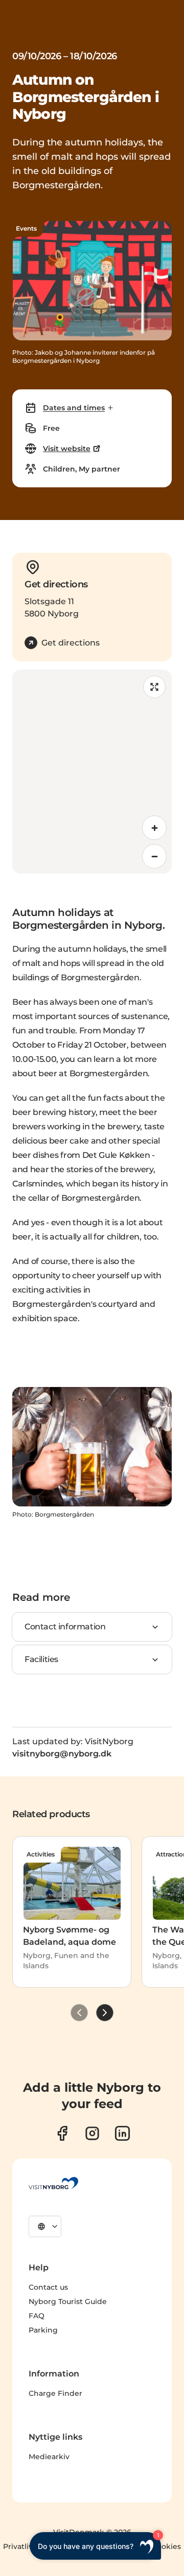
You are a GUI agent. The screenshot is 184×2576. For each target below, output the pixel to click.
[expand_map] (154, 687)
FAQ (37, 2316)
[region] (92, 772)
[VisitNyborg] (53, 2183)
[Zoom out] (154, 856)
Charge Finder (55, 2393)
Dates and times (74, 408)
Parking (43, 2330)
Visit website (67, 449)
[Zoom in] (154, 828)
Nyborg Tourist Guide (68, 2301)
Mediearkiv (49, 2457)
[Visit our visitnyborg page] (62, 2133)
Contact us (48, 2287)
